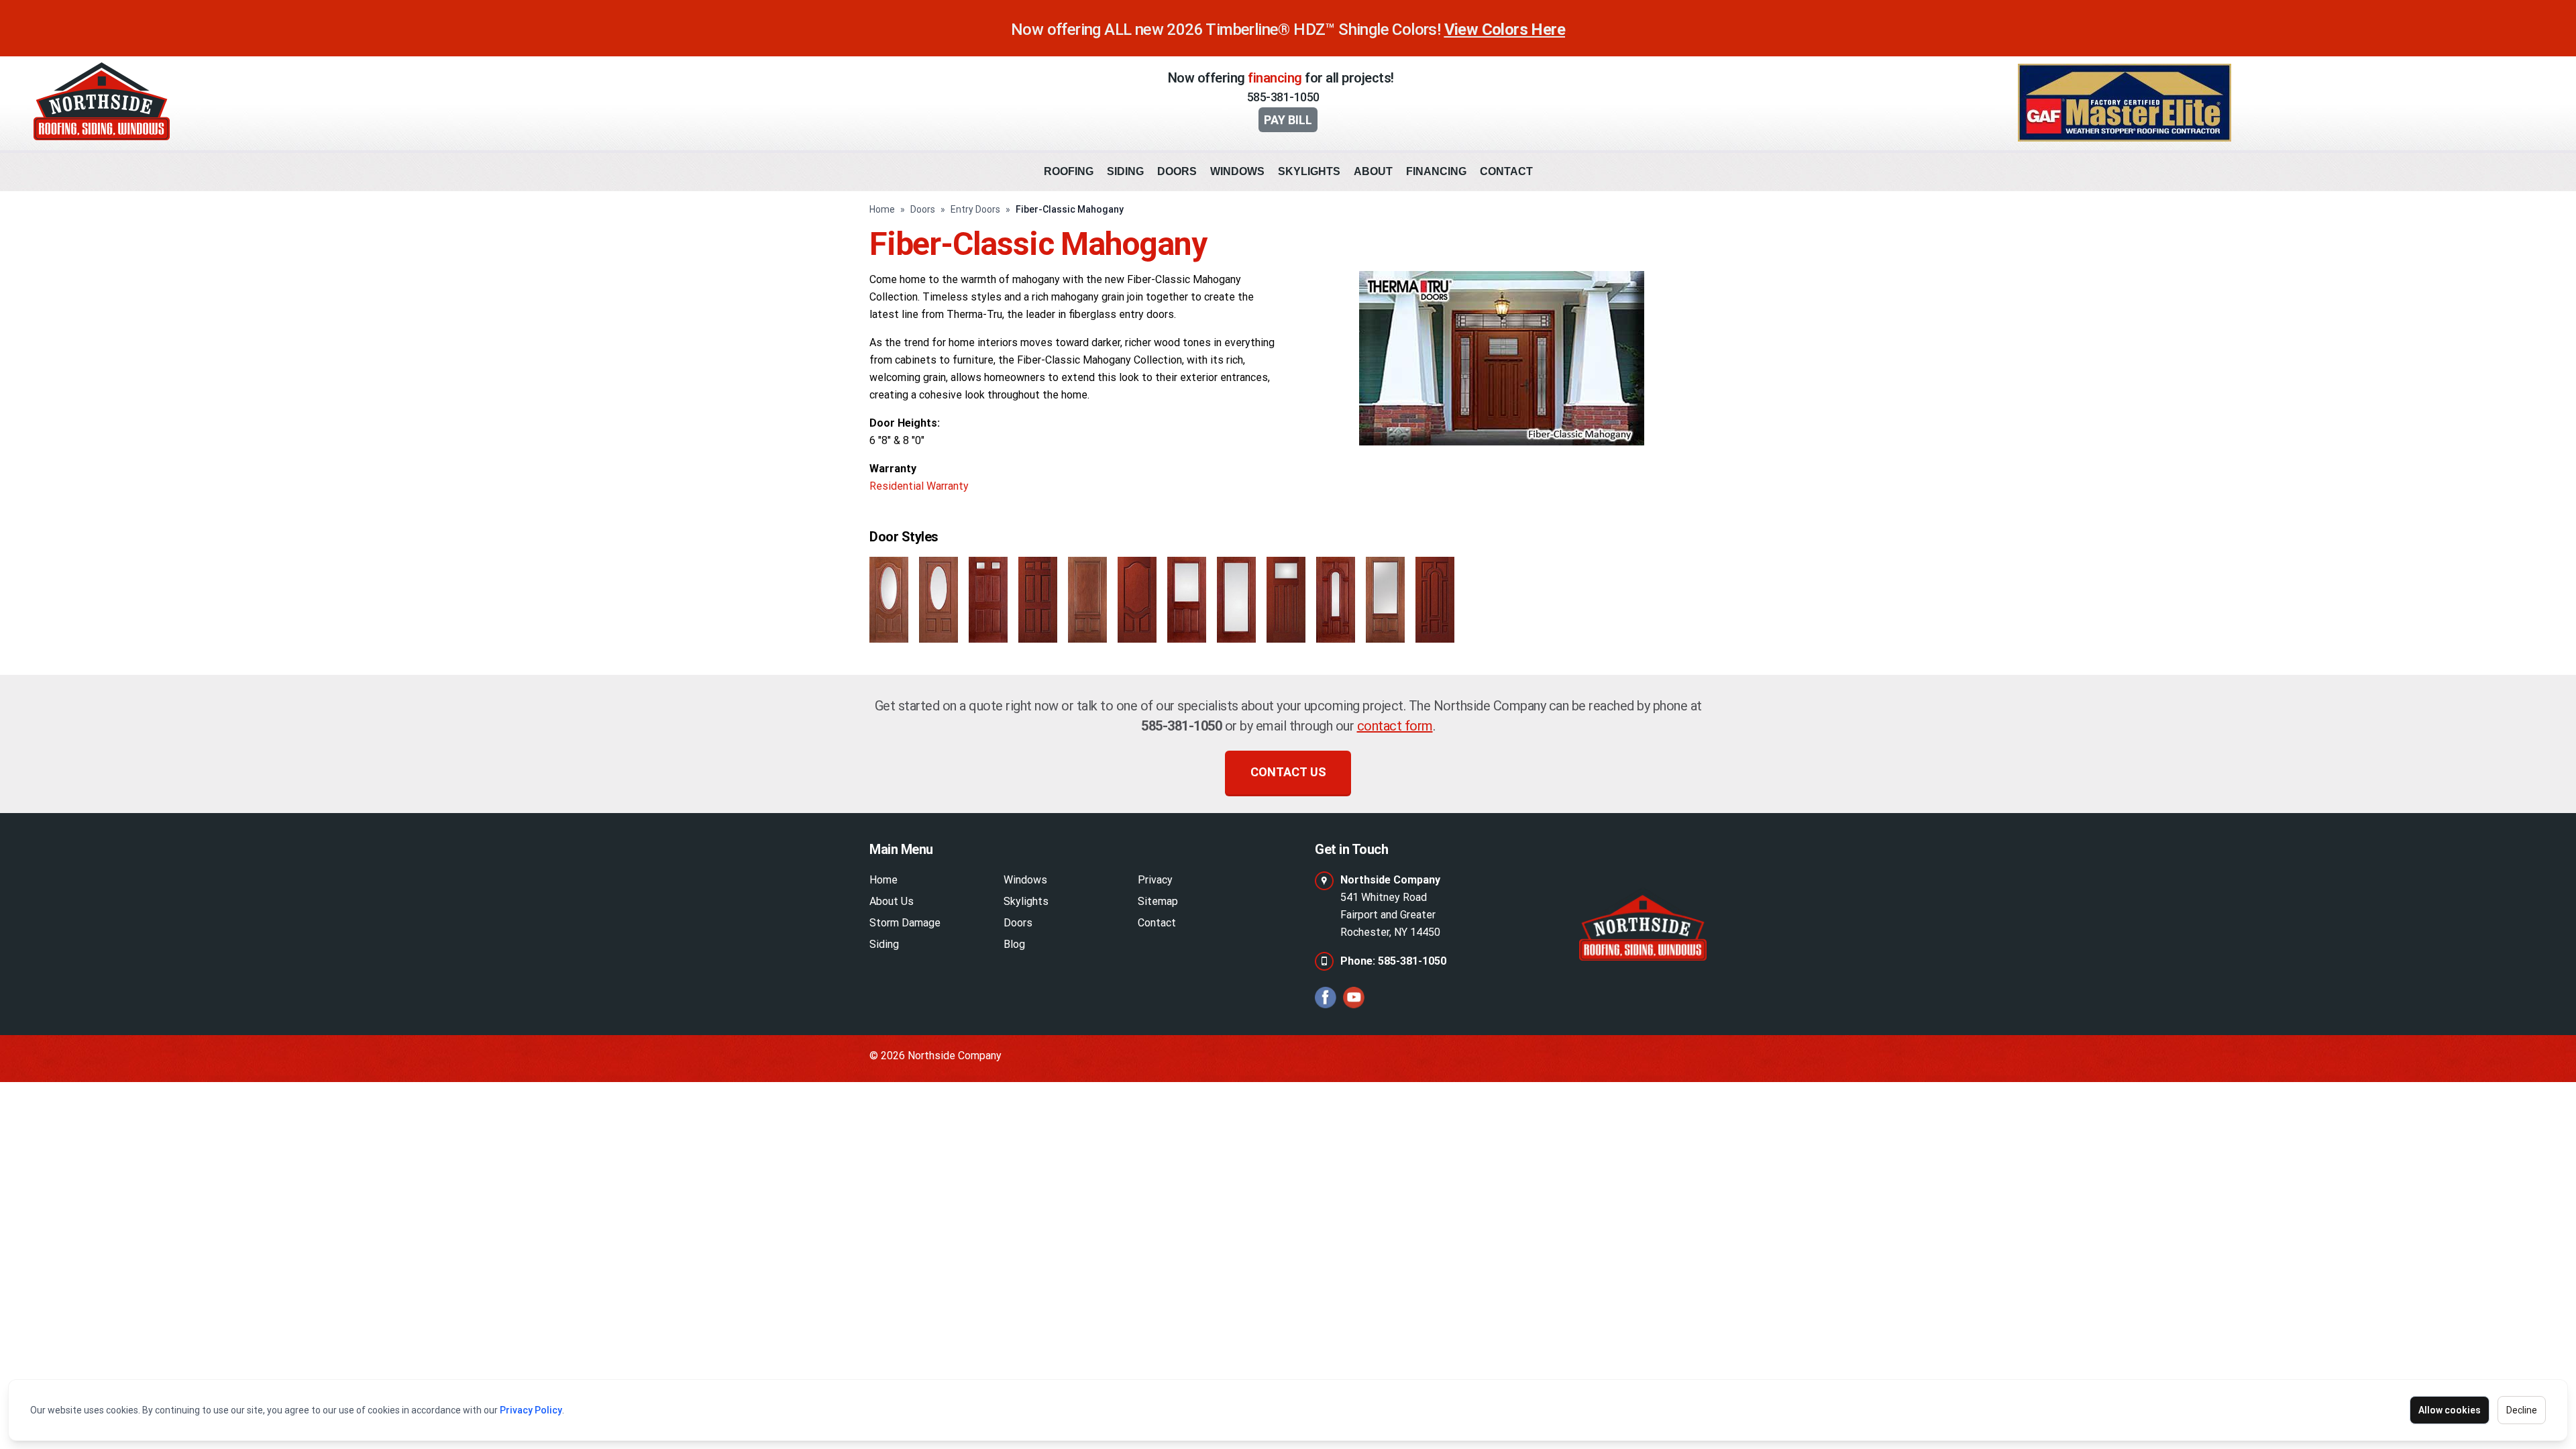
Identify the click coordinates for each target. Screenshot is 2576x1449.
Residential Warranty (919, 486)
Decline (2522, 1410)
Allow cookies (2450, 1410)
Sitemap (1158, 901)
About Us (892, 901)
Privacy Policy (531, 1410)
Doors (1177, 171)
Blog (1014, 944)
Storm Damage (905, 923)
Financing (1436, 171)
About (1373, 171)
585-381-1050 (1283, 97)
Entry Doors (975, 209)
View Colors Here (1505, 30)
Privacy (1155, 880)
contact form (1395, 726)
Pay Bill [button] (1288, 120)
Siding (1125, 171)
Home (882, 209)
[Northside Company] (1643, 924)
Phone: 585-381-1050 (1393, 961)
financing (1275, 78)
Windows (1237, 171)
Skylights (1309, 171)
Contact (1506, 171)
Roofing (1069, 171)
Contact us (1288, 772)
